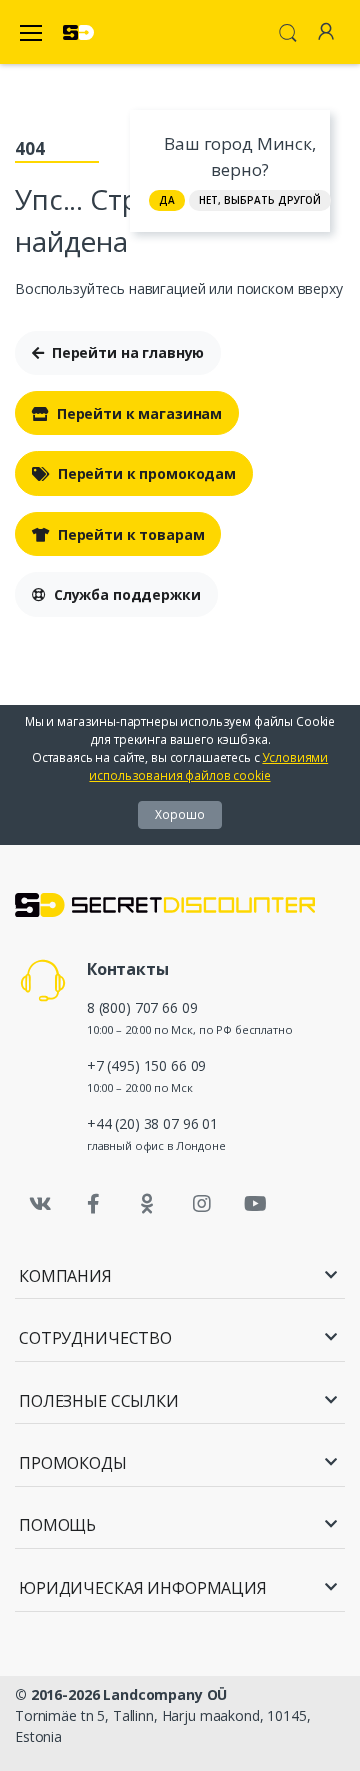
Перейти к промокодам (147, 473)
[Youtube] (255, 1204)
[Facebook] (94, 1204)
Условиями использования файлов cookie (208, 766)
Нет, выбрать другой (260, 200)
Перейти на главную (128, 352)
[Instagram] (202, 1204)
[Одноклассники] (148, 1204)
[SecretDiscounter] (78, 32)
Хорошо (180, 814)
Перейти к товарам (131, 534)
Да (167, 200)
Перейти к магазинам (139, 413)
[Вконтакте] (40, 1204)
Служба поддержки (127, 594)
